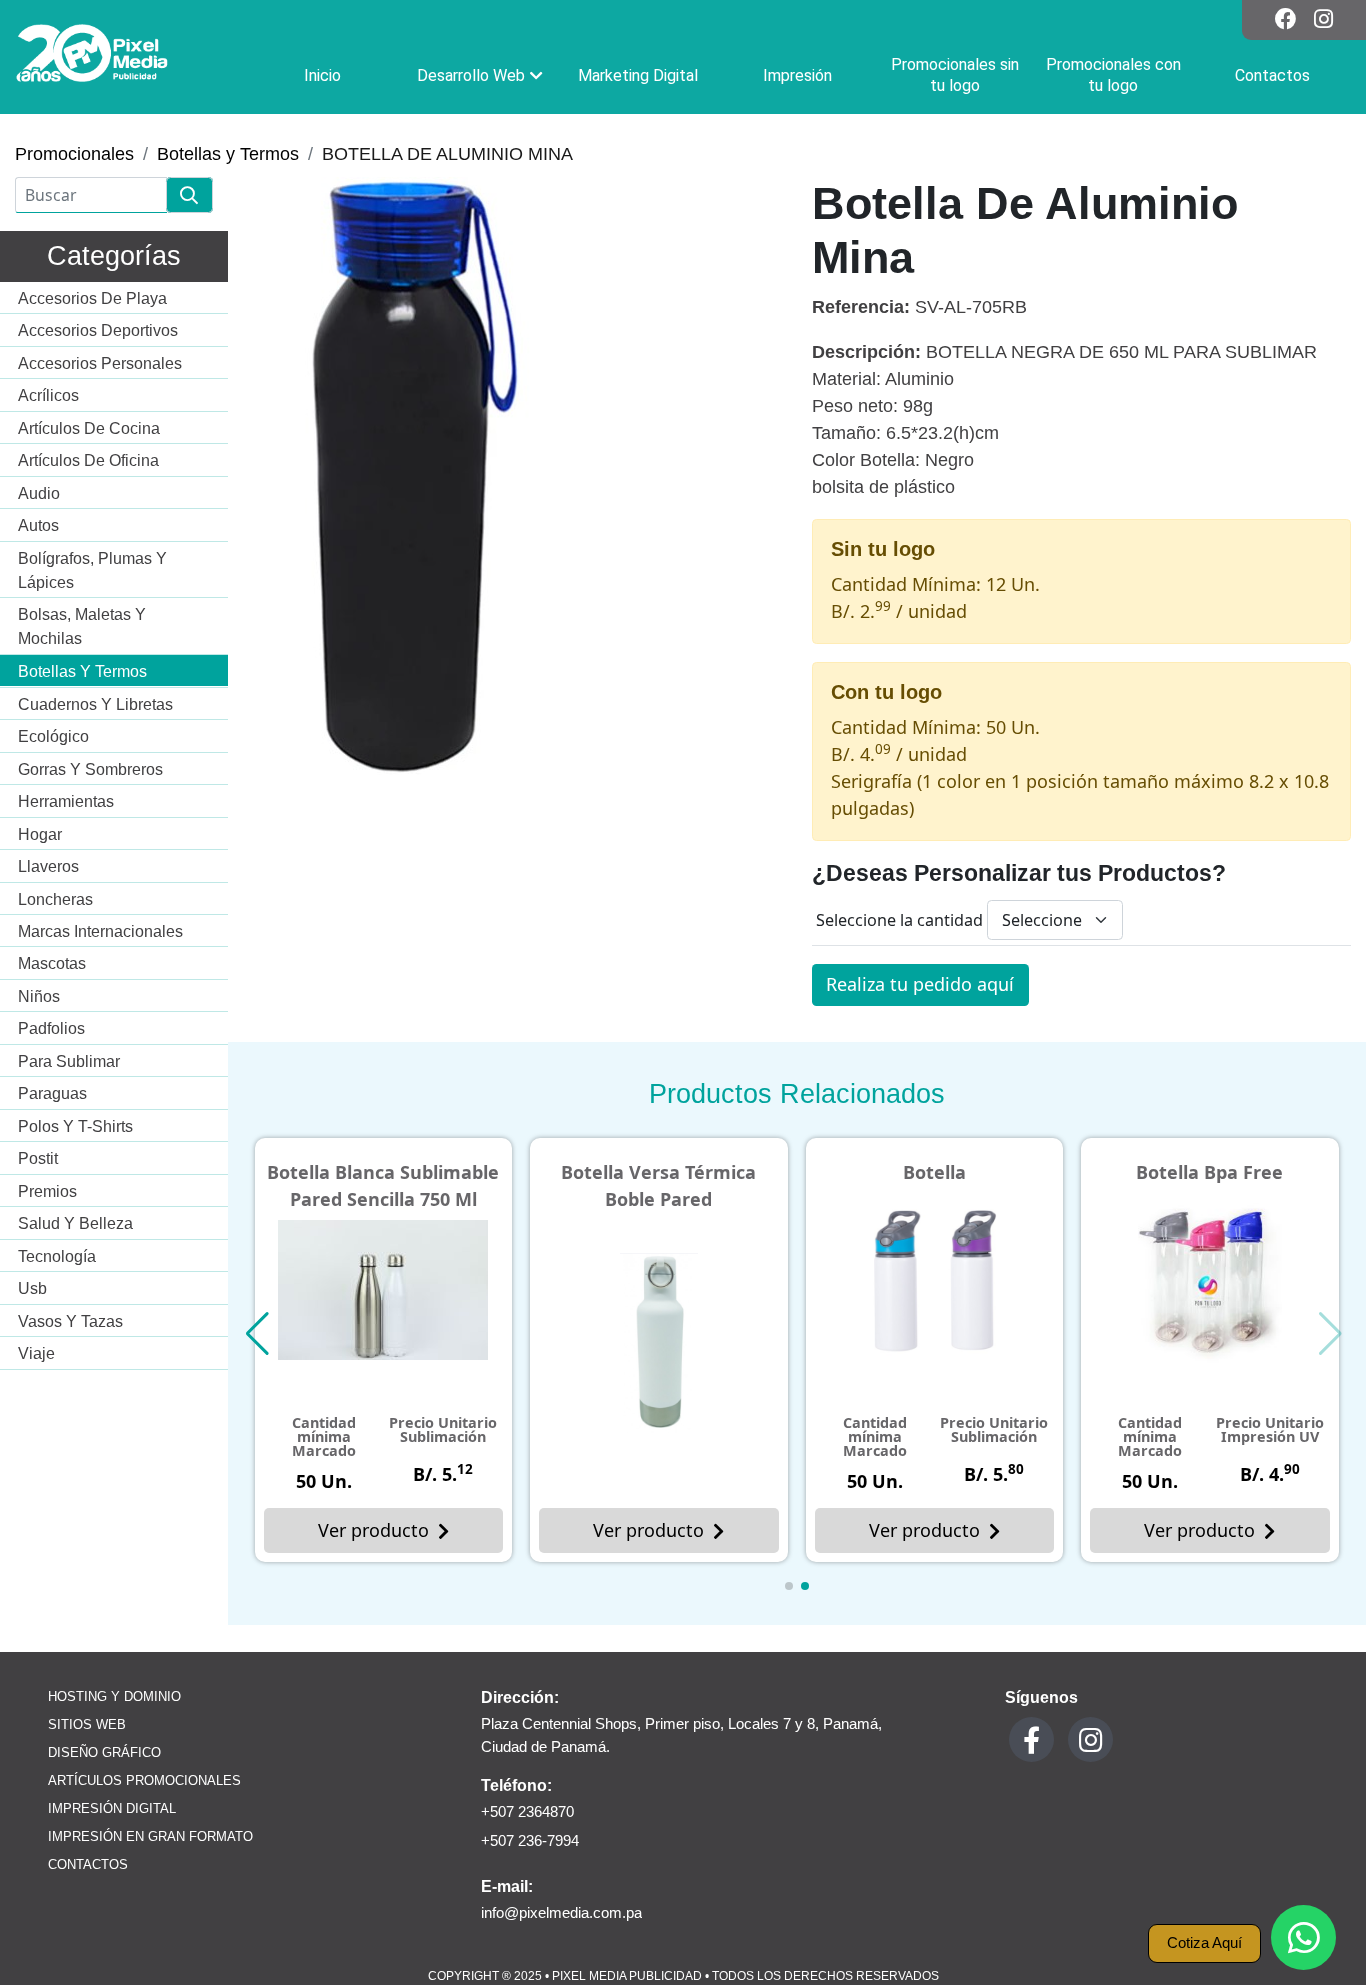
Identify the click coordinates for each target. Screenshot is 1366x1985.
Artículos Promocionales (144, 1781)
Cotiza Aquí (1204, 1942)
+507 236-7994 (530, 1840)
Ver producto (373, 1530)
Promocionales (74, 154)
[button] (789, 1586)
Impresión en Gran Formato (150, 1837)
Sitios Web (87, 1725)
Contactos (88, 1865)
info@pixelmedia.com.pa (561, 1912)
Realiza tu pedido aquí (920, 984)
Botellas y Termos (228, 154)
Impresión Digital (112, 1809)
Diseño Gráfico (104, 1753)
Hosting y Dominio (114, 1697)
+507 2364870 (527, 1811)
